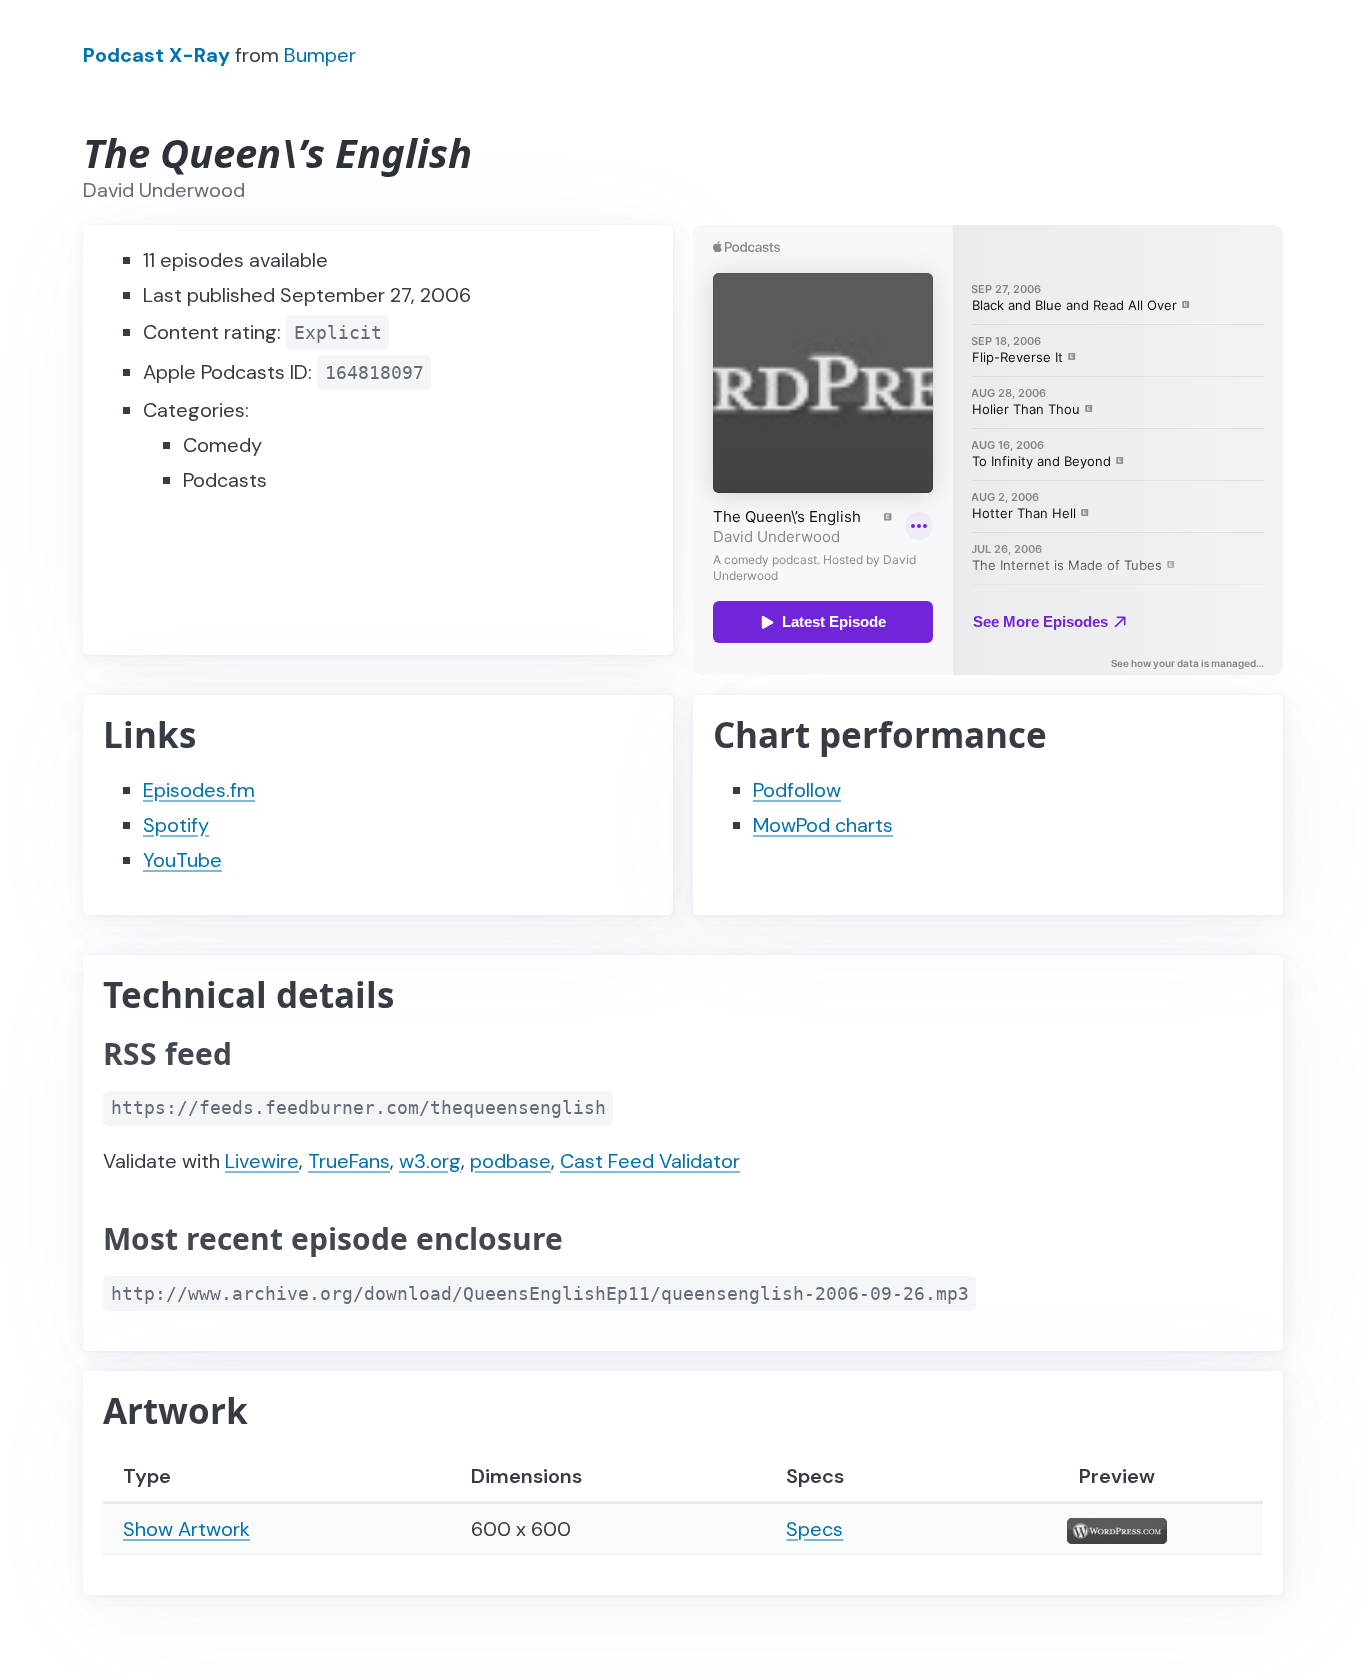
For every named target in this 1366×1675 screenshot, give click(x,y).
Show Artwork (186, 1529)
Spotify (176, 825)
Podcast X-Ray (156, 55)
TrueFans (349, 1161)
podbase (510, 1161)
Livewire (262, 1161)
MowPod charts (823, 825)
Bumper (320, 55)
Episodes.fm (199, 790)
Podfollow (797, 790)
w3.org (430, 1161)
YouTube (182, 860)
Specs (814, 1529)
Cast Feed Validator (650, 1161)
